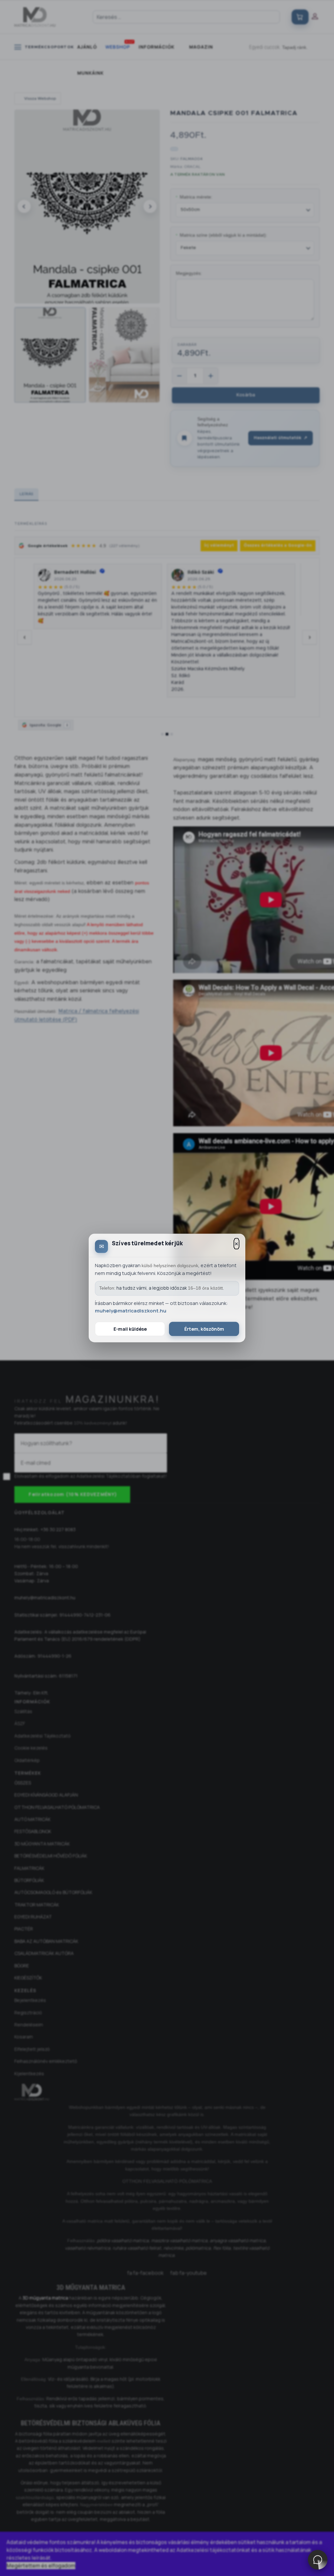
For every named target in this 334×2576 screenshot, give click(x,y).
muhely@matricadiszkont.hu (131, 1311)
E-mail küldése (130, 1329)
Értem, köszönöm (204, 1329)
